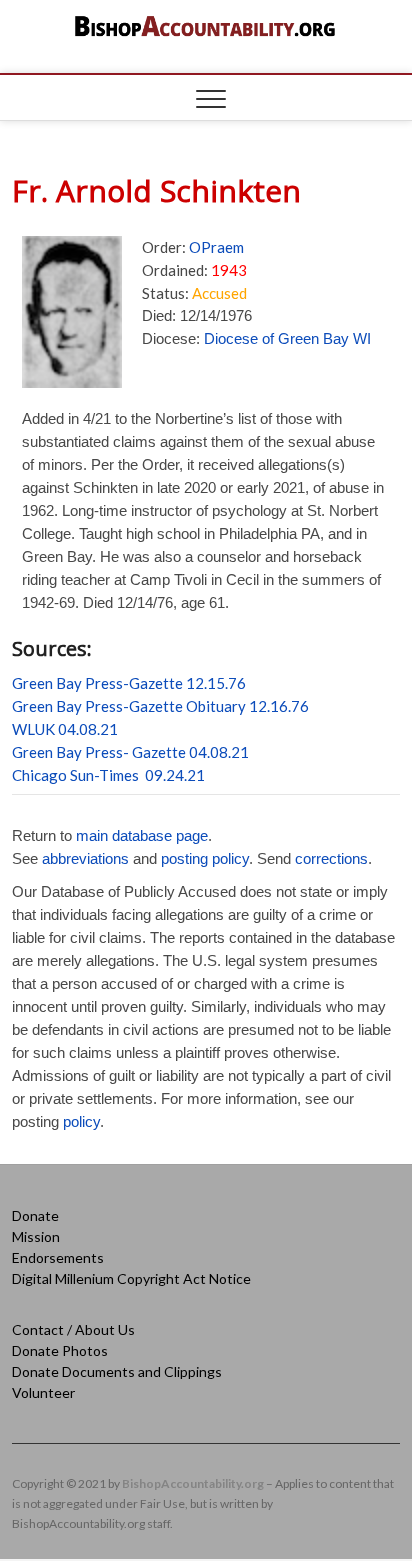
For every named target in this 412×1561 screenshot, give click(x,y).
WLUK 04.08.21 (65, 729)
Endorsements (58, 1257)
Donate (35, 1215)
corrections (331, 858)
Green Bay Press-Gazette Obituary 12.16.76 (160, 706)
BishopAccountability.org (193, 1483)
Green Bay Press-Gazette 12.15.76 (129, 683)
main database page (142, 835)
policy (81, 1121)
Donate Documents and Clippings (117, 1371)
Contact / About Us (73, 1329)
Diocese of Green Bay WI (287, 338)
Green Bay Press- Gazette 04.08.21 (130, 752)
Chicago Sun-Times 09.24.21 (108, 775)
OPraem (216, 247)
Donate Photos (60, 1350)
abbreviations (85, 858)
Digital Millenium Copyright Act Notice (131, 1278)
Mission (36, 1236)
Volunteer (43, 1392)
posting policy (205, 858)
